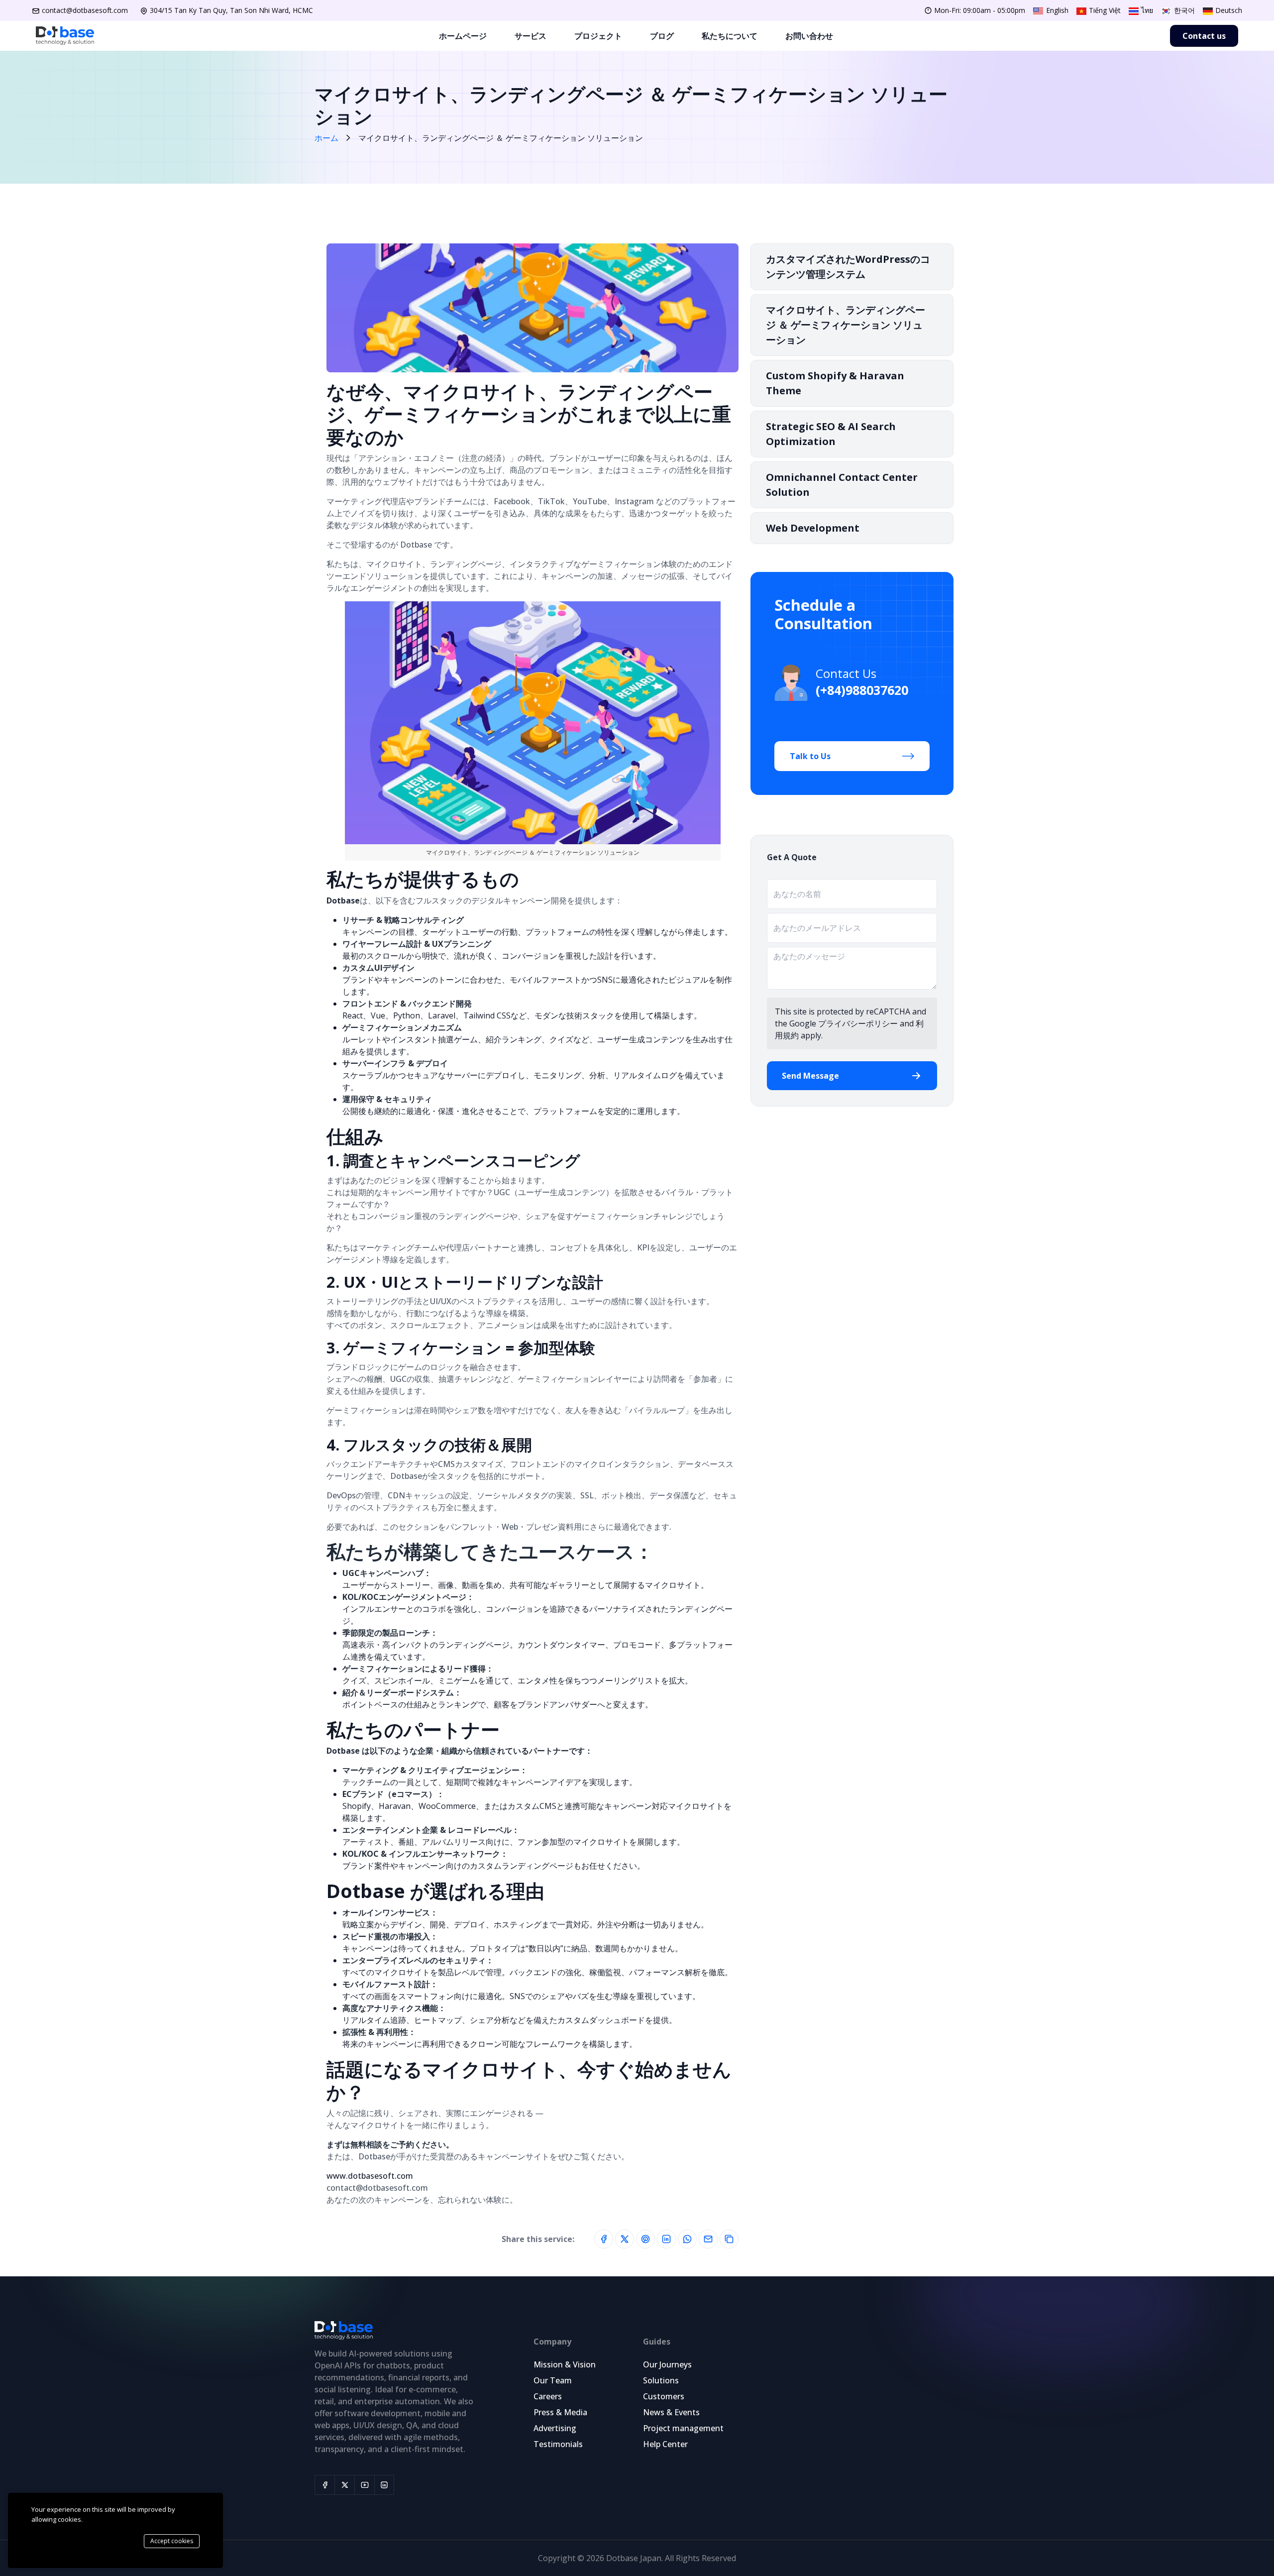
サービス (531, 36)
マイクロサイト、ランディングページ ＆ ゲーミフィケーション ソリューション (846, 325)
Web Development (813, 528)
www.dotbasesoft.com (370, 2176)
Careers (548, 2396)
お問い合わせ (809, 36)
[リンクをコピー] (729, 2239)
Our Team (553, 2380)
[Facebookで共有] (604, 2239)
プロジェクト (598, 36)
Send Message (810, 1076)
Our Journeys (667, 2364)
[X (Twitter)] (344, 2485)
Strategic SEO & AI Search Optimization (831, 434)
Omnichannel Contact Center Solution (842, 485)
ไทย (1146, 10)
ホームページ (463, 36)
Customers (664, 2396)
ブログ (662, 36)
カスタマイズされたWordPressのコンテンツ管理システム (848, 267)
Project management (683, 2428)
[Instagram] (384, 2485)
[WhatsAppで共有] (687, 2239)
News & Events (671, 2412)
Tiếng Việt (1104, 10)
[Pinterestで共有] (645, 2239)
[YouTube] (364, 2485)
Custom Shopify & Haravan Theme (835, 383)
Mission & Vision (565, 2364)
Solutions (661, 2380)
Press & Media (560, 2412)
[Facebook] (324, 2485)
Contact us (1204, 36)
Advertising (555, 2428)
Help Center (665, 2444)
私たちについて (730, 36)
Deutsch (1228, 10)
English (1056, 10)
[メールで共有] (708, 2239)
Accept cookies (172, 2541)
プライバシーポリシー (858, 1023)
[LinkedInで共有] (666, 2239)
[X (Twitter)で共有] (625, 2239)
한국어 (1183, 10)
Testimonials (558, 2444)
